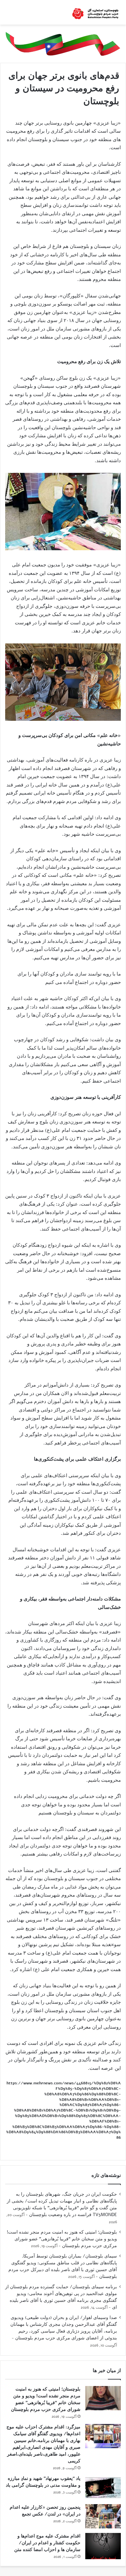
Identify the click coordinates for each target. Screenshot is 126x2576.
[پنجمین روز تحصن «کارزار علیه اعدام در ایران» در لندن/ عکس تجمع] (103, 2516)
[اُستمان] (95, 12)
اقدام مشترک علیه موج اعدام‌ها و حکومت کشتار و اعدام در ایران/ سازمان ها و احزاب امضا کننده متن (47, 2543)
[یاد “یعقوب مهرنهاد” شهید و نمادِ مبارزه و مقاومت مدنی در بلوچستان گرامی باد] (103, 2487)
